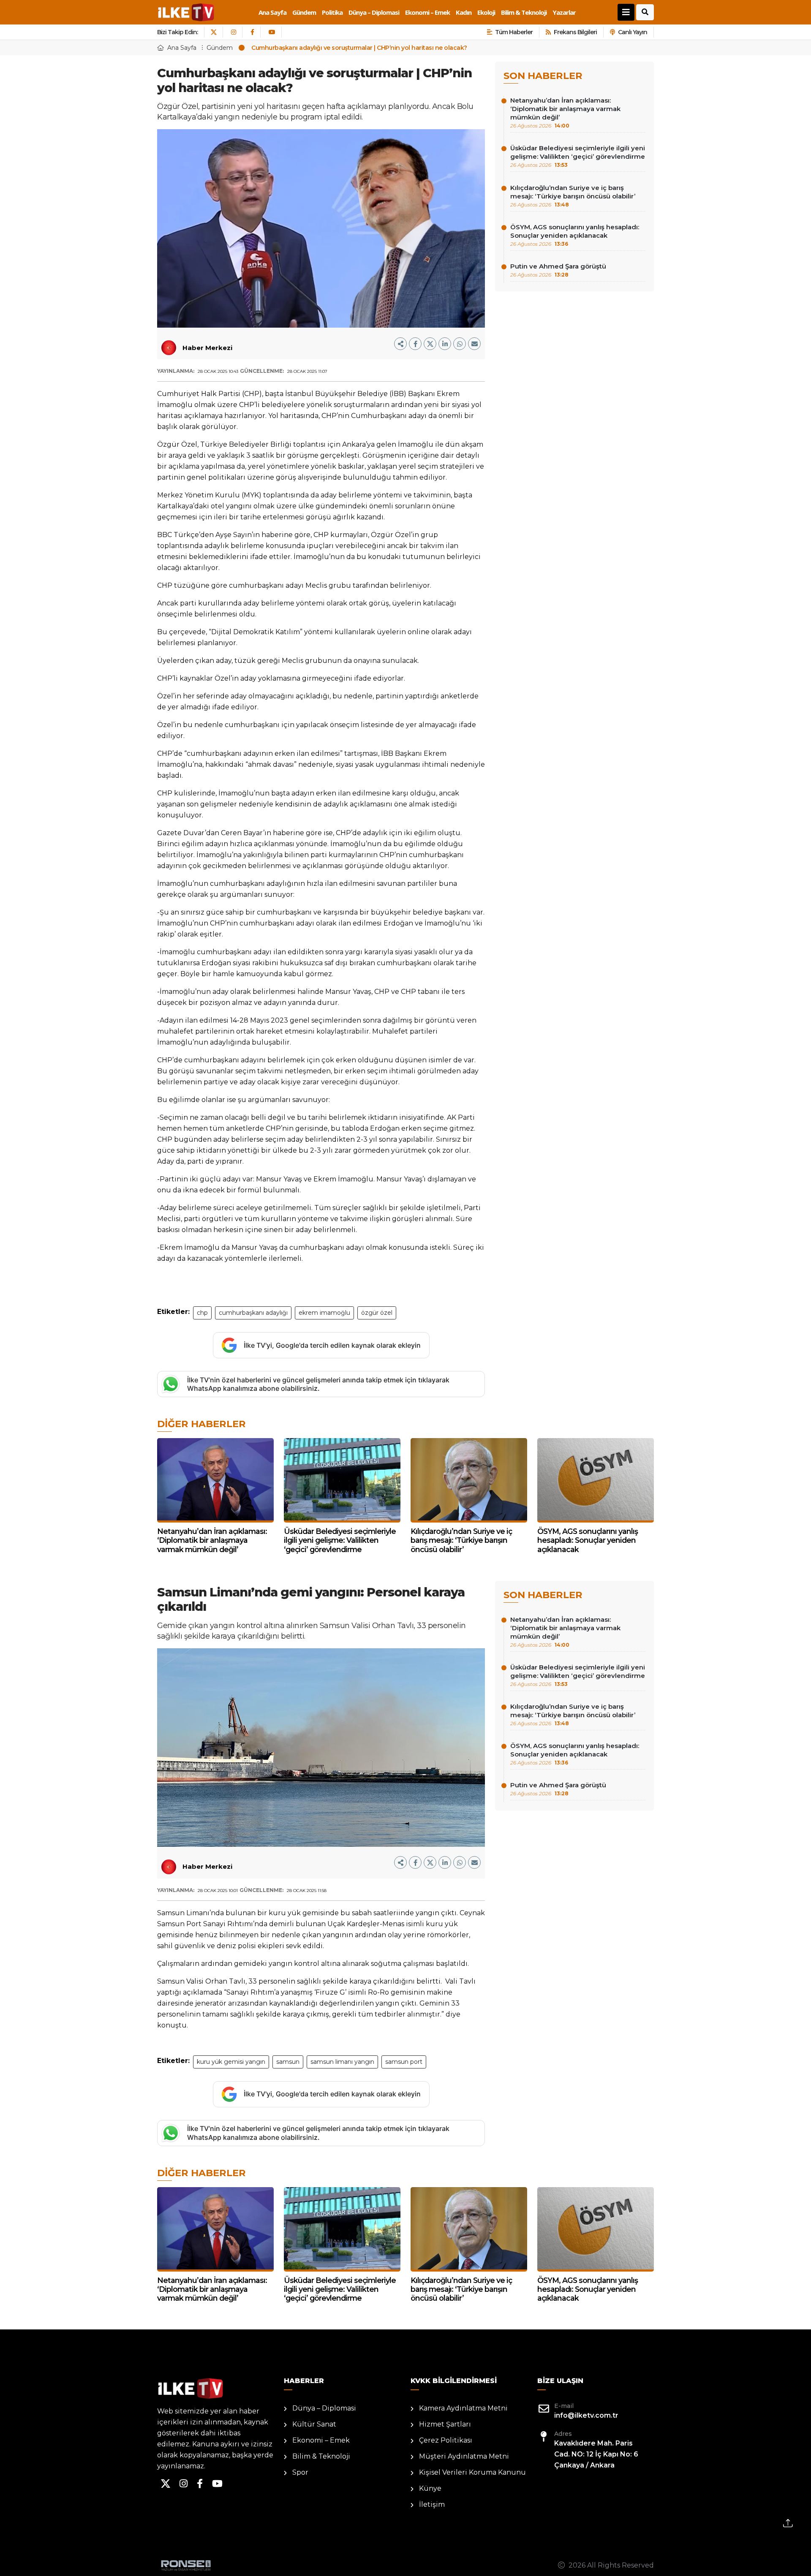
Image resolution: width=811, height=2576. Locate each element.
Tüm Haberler (514, 32)
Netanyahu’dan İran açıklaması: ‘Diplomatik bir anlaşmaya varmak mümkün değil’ (565, 113)
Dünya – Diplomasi (374, 12)
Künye (430, 2488)
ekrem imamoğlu (324, 1313)
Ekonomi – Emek (427, 12)
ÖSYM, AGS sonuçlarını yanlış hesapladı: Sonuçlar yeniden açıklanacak (575, 235)
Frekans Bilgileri (575, 32)
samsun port (404, 2062)
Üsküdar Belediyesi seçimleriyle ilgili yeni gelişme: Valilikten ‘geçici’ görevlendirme (578, 156)
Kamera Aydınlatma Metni (463, 2408)
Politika (332, 12)
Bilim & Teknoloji (524, 12)
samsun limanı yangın (342, 2062)
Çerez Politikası (446, 2440)
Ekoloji (486, 12)
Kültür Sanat (314, 2424)
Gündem (304, 12)
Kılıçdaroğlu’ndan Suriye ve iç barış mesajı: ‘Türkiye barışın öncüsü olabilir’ (573, 196)
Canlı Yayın (633, 32)
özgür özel (377, 1313)
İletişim (432, 2504)
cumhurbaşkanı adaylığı (253, 1313)
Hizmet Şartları (445, 2424)
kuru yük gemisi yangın (231, 2062)
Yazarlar (564, 12)
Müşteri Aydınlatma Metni (464, 2456)
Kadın (464, 12)
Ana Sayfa (272, 12)
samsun (288, 2062)
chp (202, 1313)
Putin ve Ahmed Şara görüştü (558, 270)
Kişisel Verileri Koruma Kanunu (472, 2472)
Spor (300, 2472)
